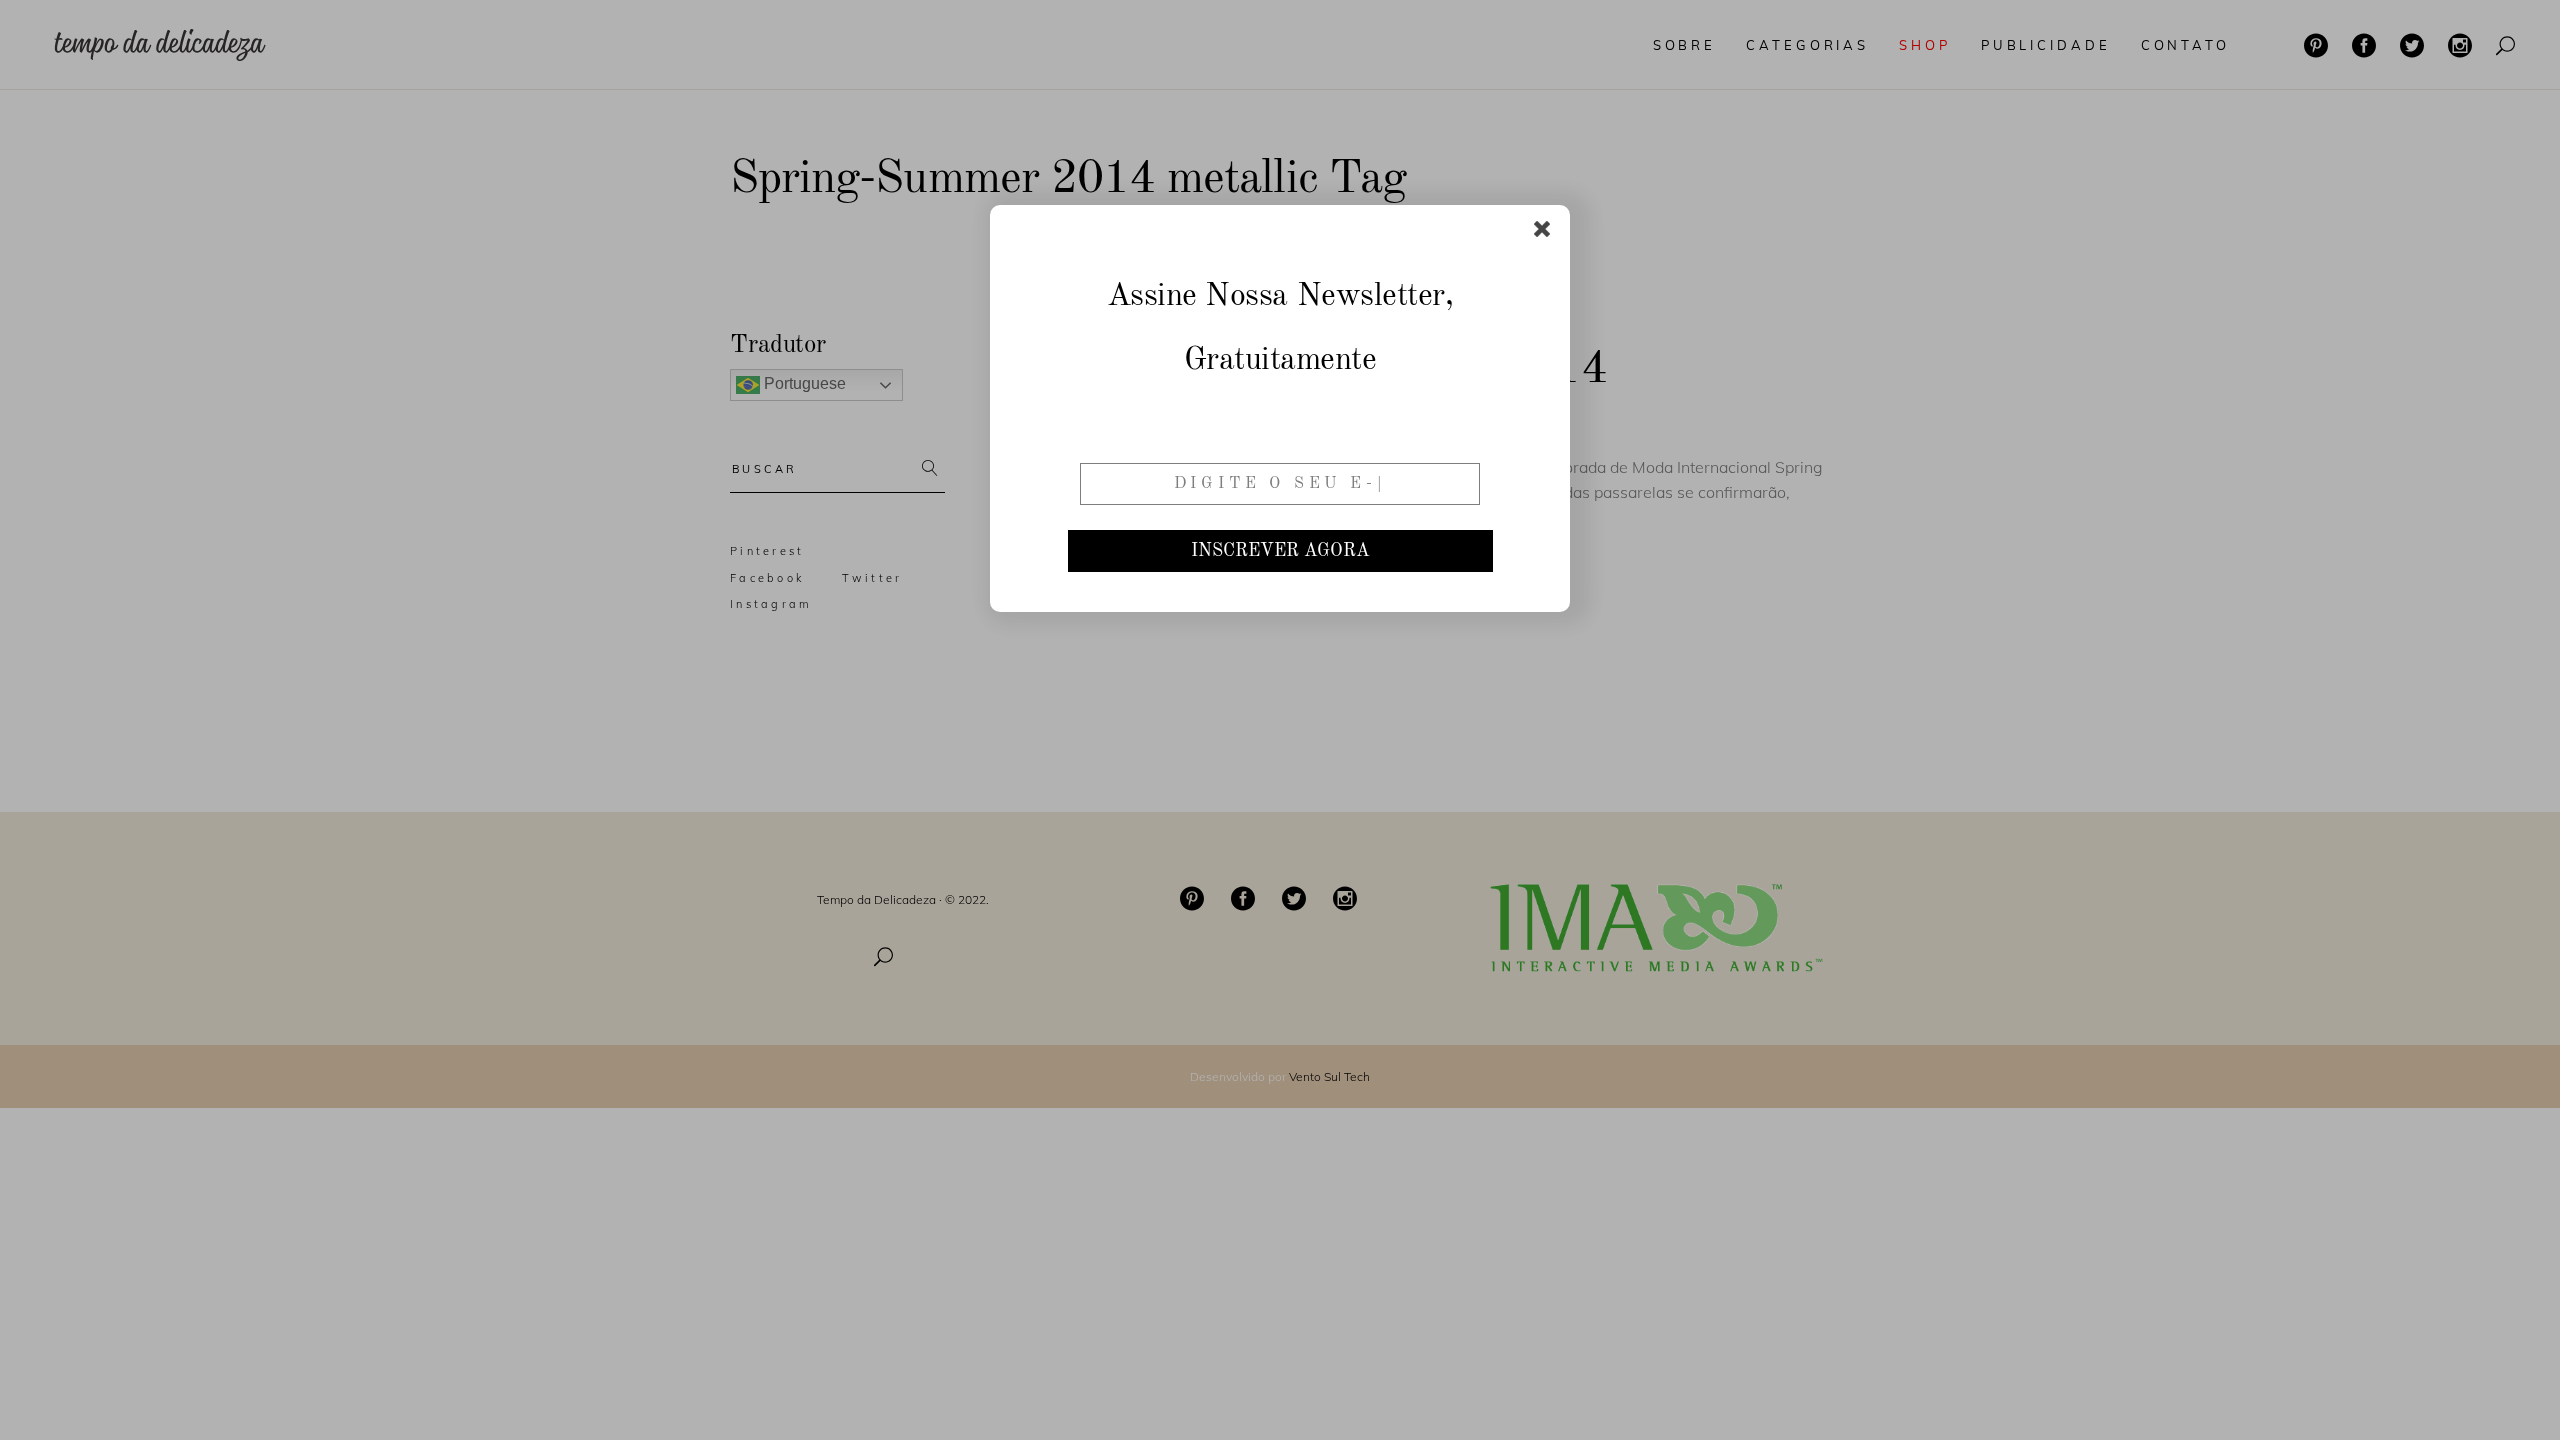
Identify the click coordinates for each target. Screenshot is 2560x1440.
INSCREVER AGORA (1280, 551)
